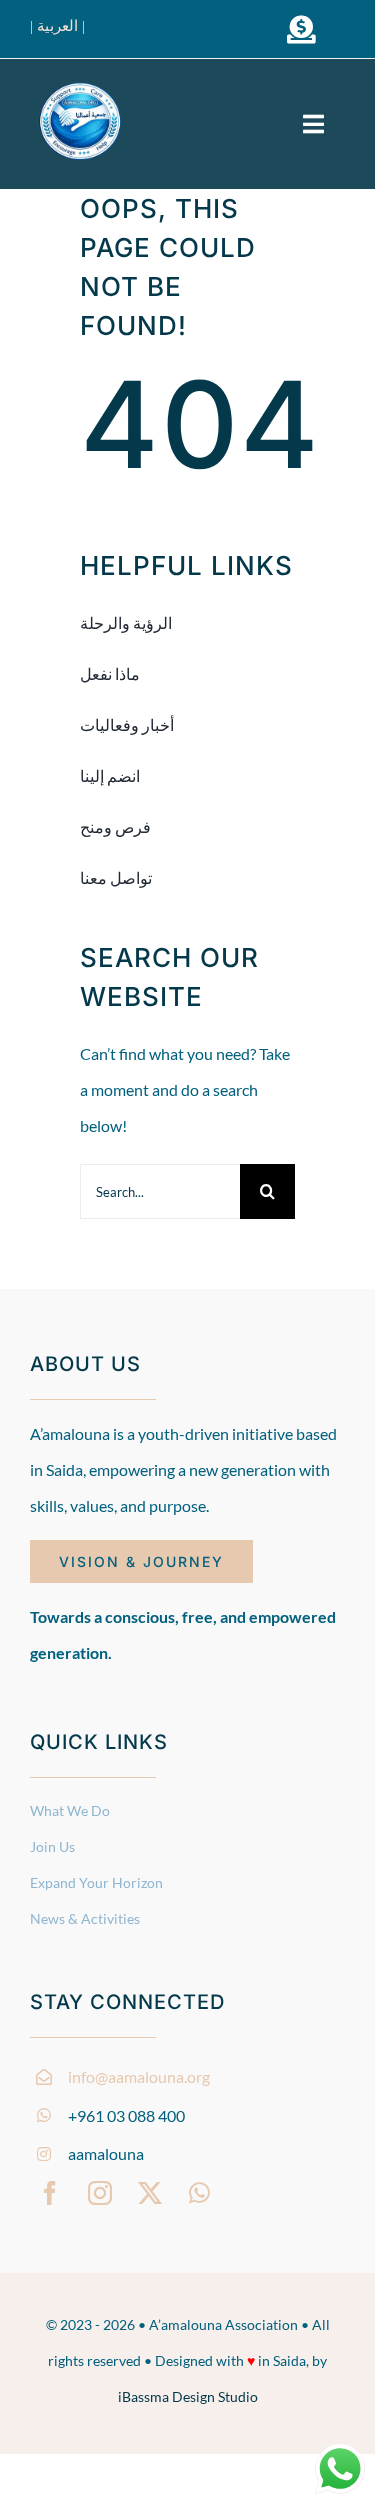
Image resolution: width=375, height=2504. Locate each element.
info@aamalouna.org (139, 2076)
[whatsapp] (200, 2193)
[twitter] (150, 2193)
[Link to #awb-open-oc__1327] (301, 30)
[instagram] (100, 2193)
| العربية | (57, 26)
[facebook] (50, 2193)
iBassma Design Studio (188, 2396)
